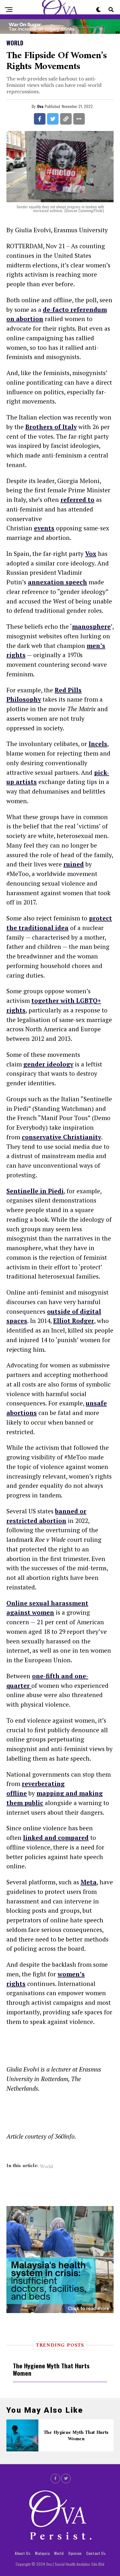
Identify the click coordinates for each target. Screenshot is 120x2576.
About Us (23, 2553)
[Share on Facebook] (40, 119)
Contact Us (96, 2553)
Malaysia (42, 2553)
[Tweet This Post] (53, 119)
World (46, 2167)
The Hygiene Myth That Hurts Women (51, 2369)
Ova (40, 106)
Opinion (75, 2553)
